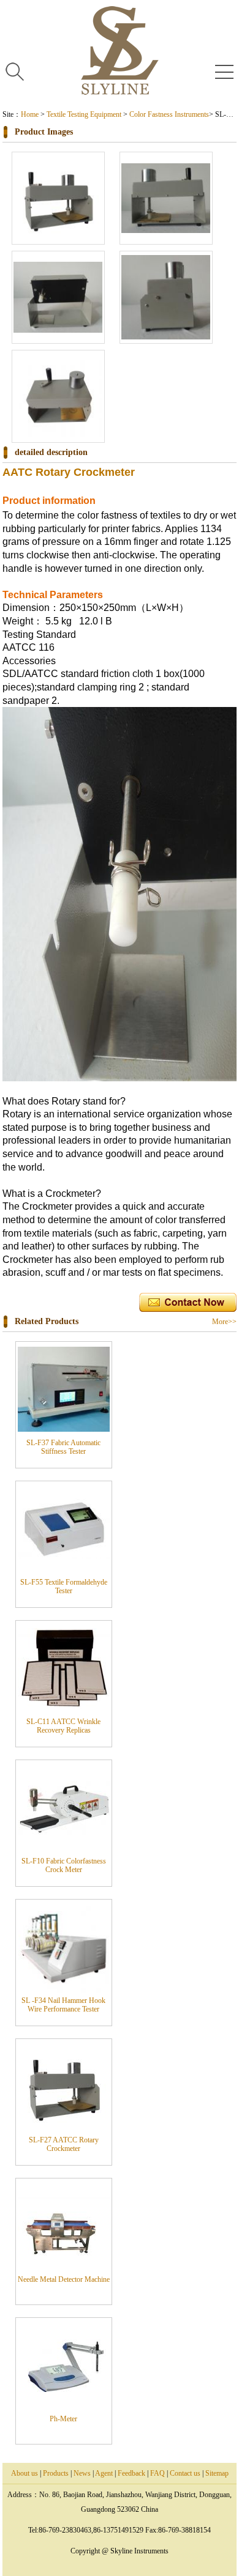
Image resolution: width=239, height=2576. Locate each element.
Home (30, 114)
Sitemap (217, 2473)
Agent (104, 2473)
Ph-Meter (63, 2419)
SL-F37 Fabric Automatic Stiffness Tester (63, 1447)
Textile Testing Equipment (84, 114)
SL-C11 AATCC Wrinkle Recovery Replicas (63, 1726)
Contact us (185, 2473)
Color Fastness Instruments (169, 114)
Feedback (131, 2473)
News (82, 2473)
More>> (224, 1322)
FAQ (157, 2473)
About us (25, 2473)
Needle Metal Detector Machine (64, 2279)
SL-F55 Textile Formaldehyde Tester (64, 1586)
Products (56, 2473)
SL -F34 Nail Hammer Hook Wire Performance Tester (63, 2005)
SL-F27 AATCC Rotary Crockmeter (64, 2144)
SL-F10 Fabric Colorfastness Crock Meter (64, 1865)
